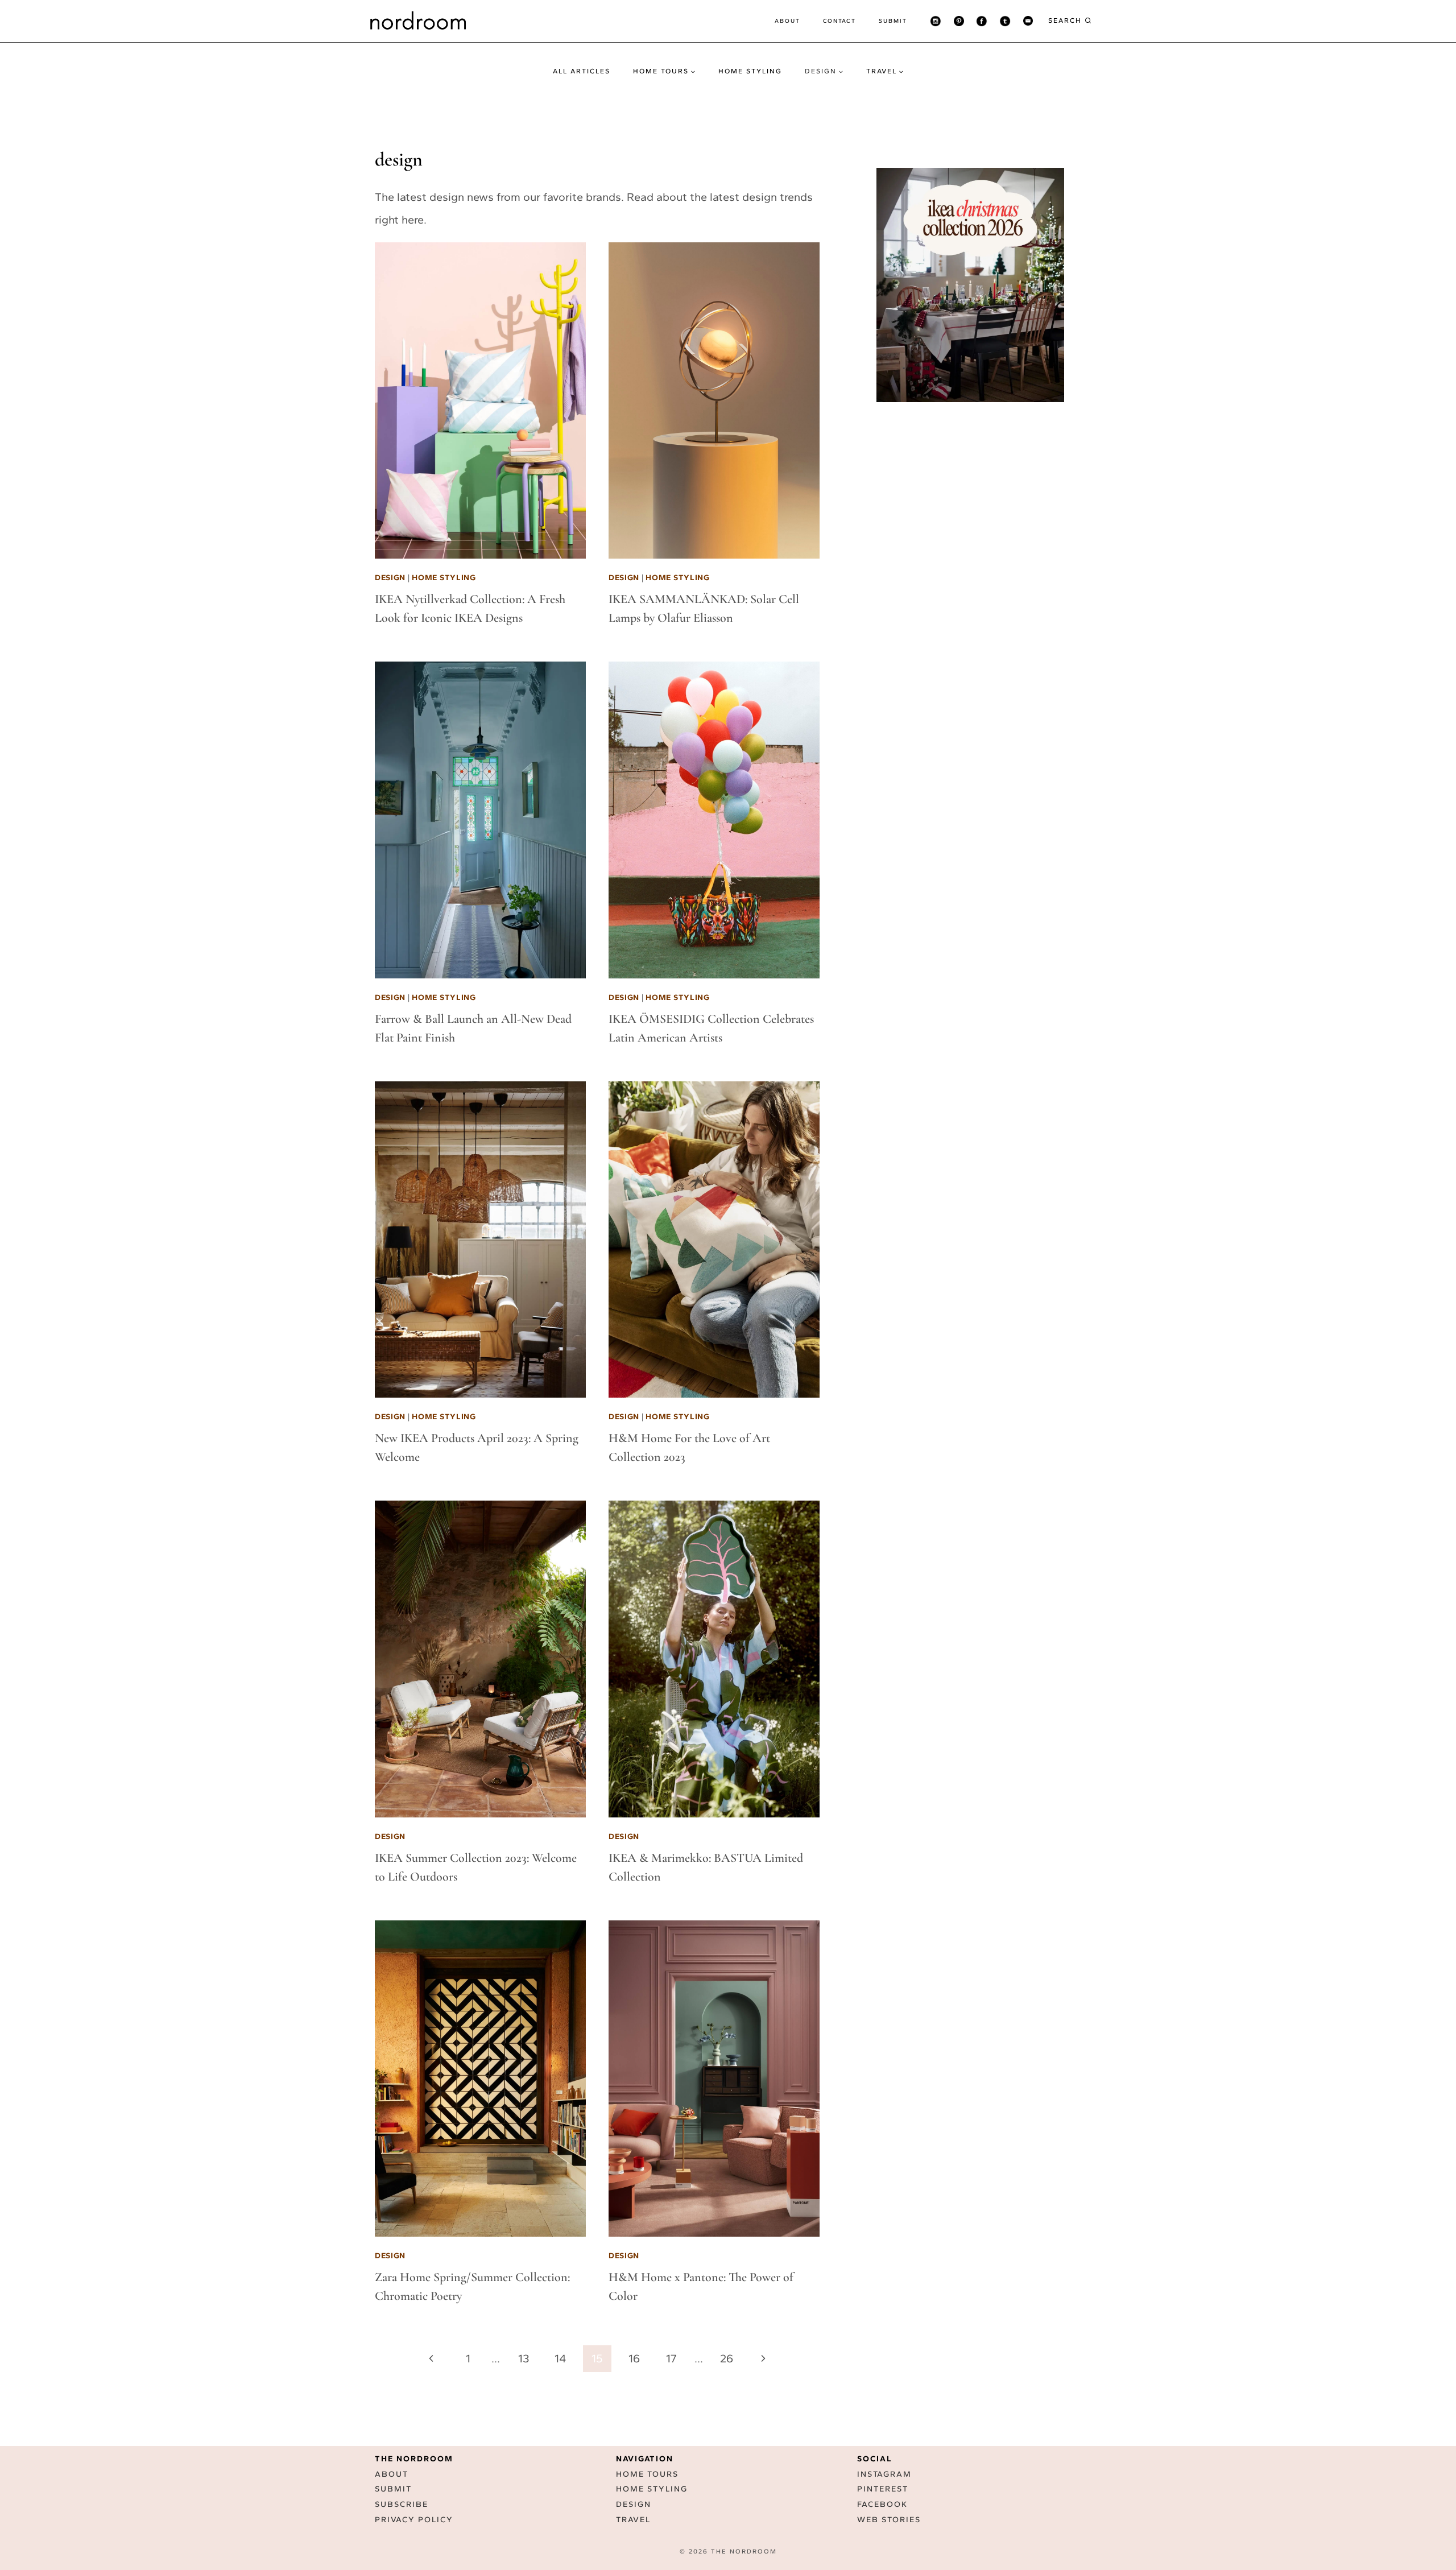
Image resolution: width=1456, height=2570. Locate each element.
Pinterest (883, 2490)
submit (893, 21)
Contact (839, 21)
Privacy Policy (414, 2520)
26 (727, 2358)
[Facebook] (982, 21)
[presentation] (480, 401)
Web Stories (889, 2520)
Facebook (882, 2505)
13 (524, 2358)
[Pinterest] (959, 21)
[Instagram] (936, 21)
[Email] (1028, 21)
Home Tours (647, 2474)
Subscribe (402, 2505)
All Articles (582, 71)
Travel (633, 2520)
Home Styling (750, 71)
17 (671, 2358)
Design (634, 2505)
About (787, 21)
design (390, 578)
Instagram (884, 2474)
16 (634, 2358)
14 (560, 2358)
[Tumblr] (1005, 21)
